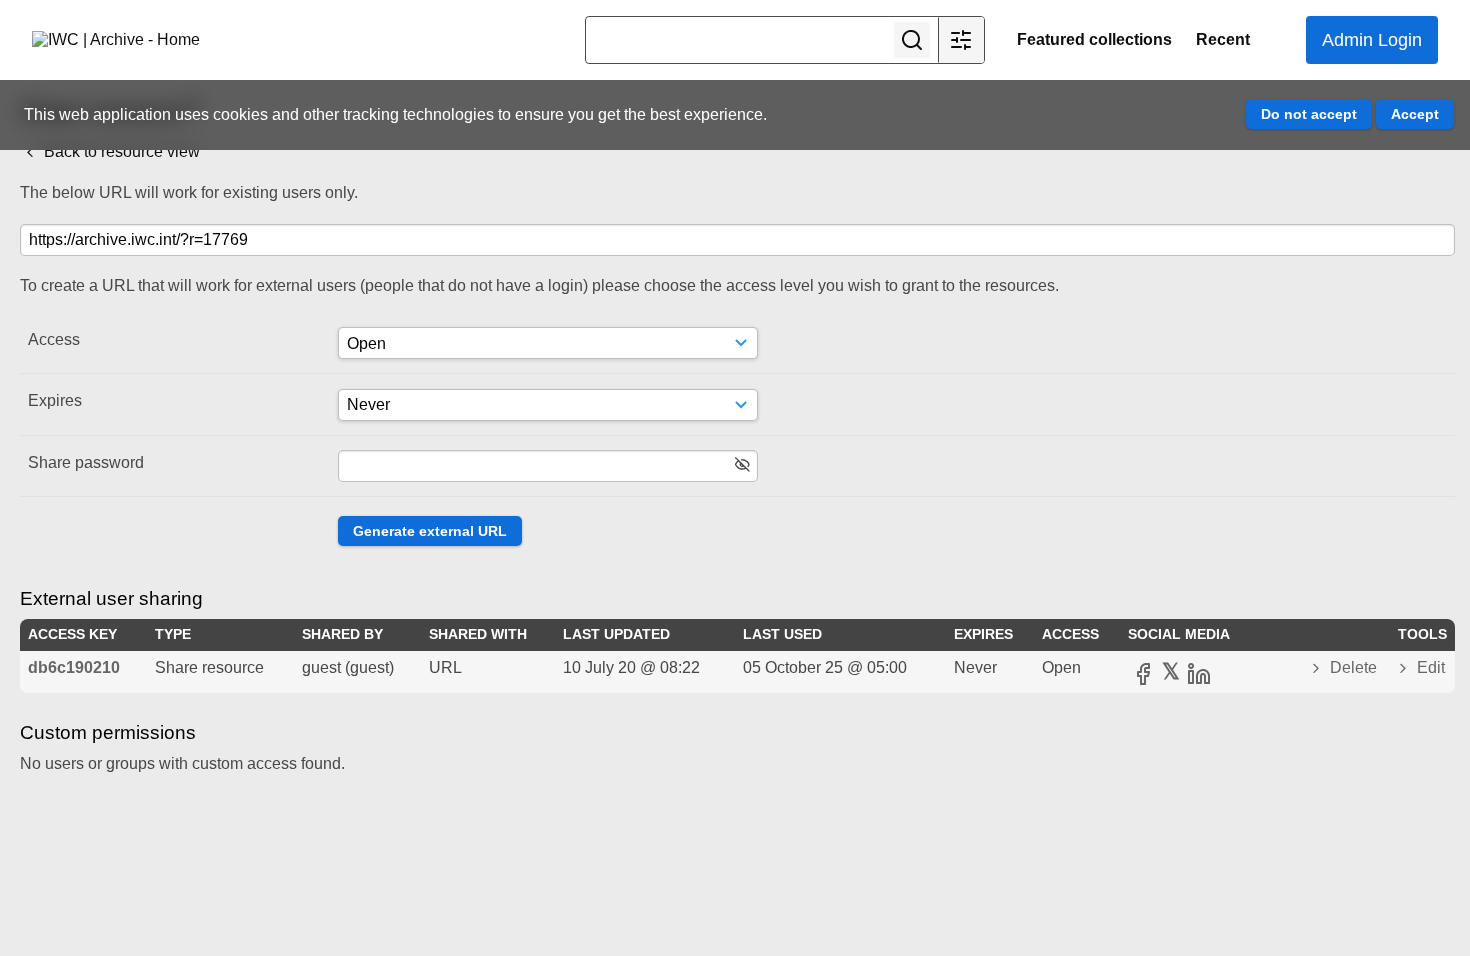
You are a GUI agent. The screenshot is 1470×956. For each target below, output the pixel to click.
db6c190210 (74, 667)
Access (54, 339)
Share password (86, 462)
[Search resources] (912, 40)
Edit (1429, 667)
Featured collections (1094, 39)
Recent (1223, 39)
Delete (1353, 667)
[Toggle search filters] (961, 40)
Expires (55, 400)
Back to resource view (120, 151)
